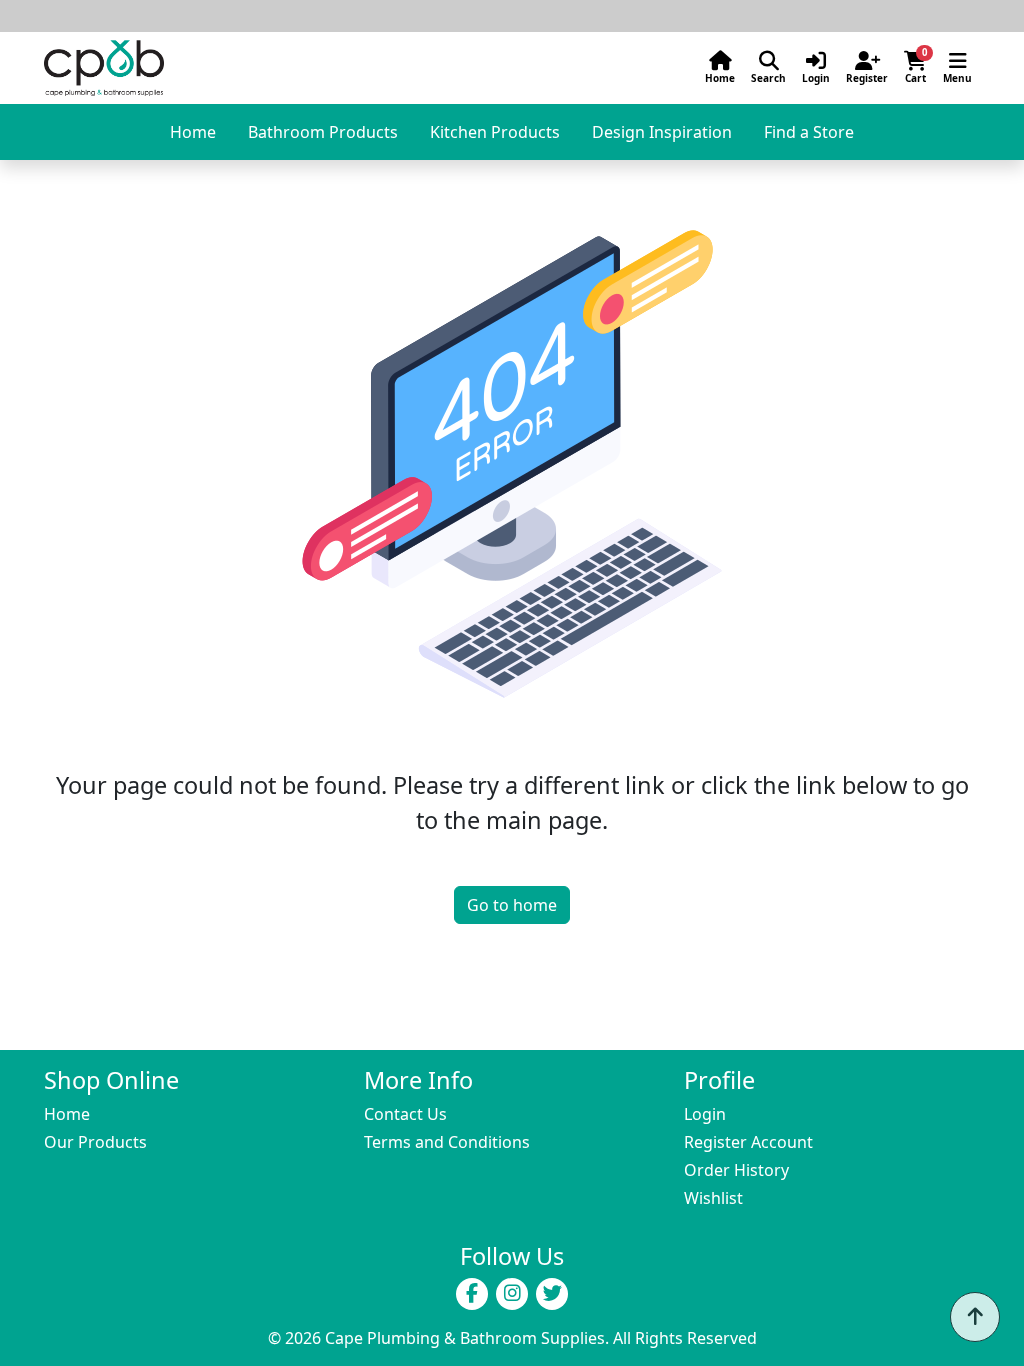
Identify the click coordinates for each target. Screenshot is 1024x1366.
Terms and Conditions (447, 1142)
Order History (736, 1170)
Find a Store (809, 132)
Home (193, 132)
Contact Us (405, 1114)
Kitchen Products (495, 132)
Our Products (95, 1142)
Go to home (512, 905)
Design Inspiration (662, 132)
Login (705, 1114)
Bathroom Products (323, 132)
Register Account (748, 1142)
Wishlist (713, 1198)
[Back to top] (975, 1317)
